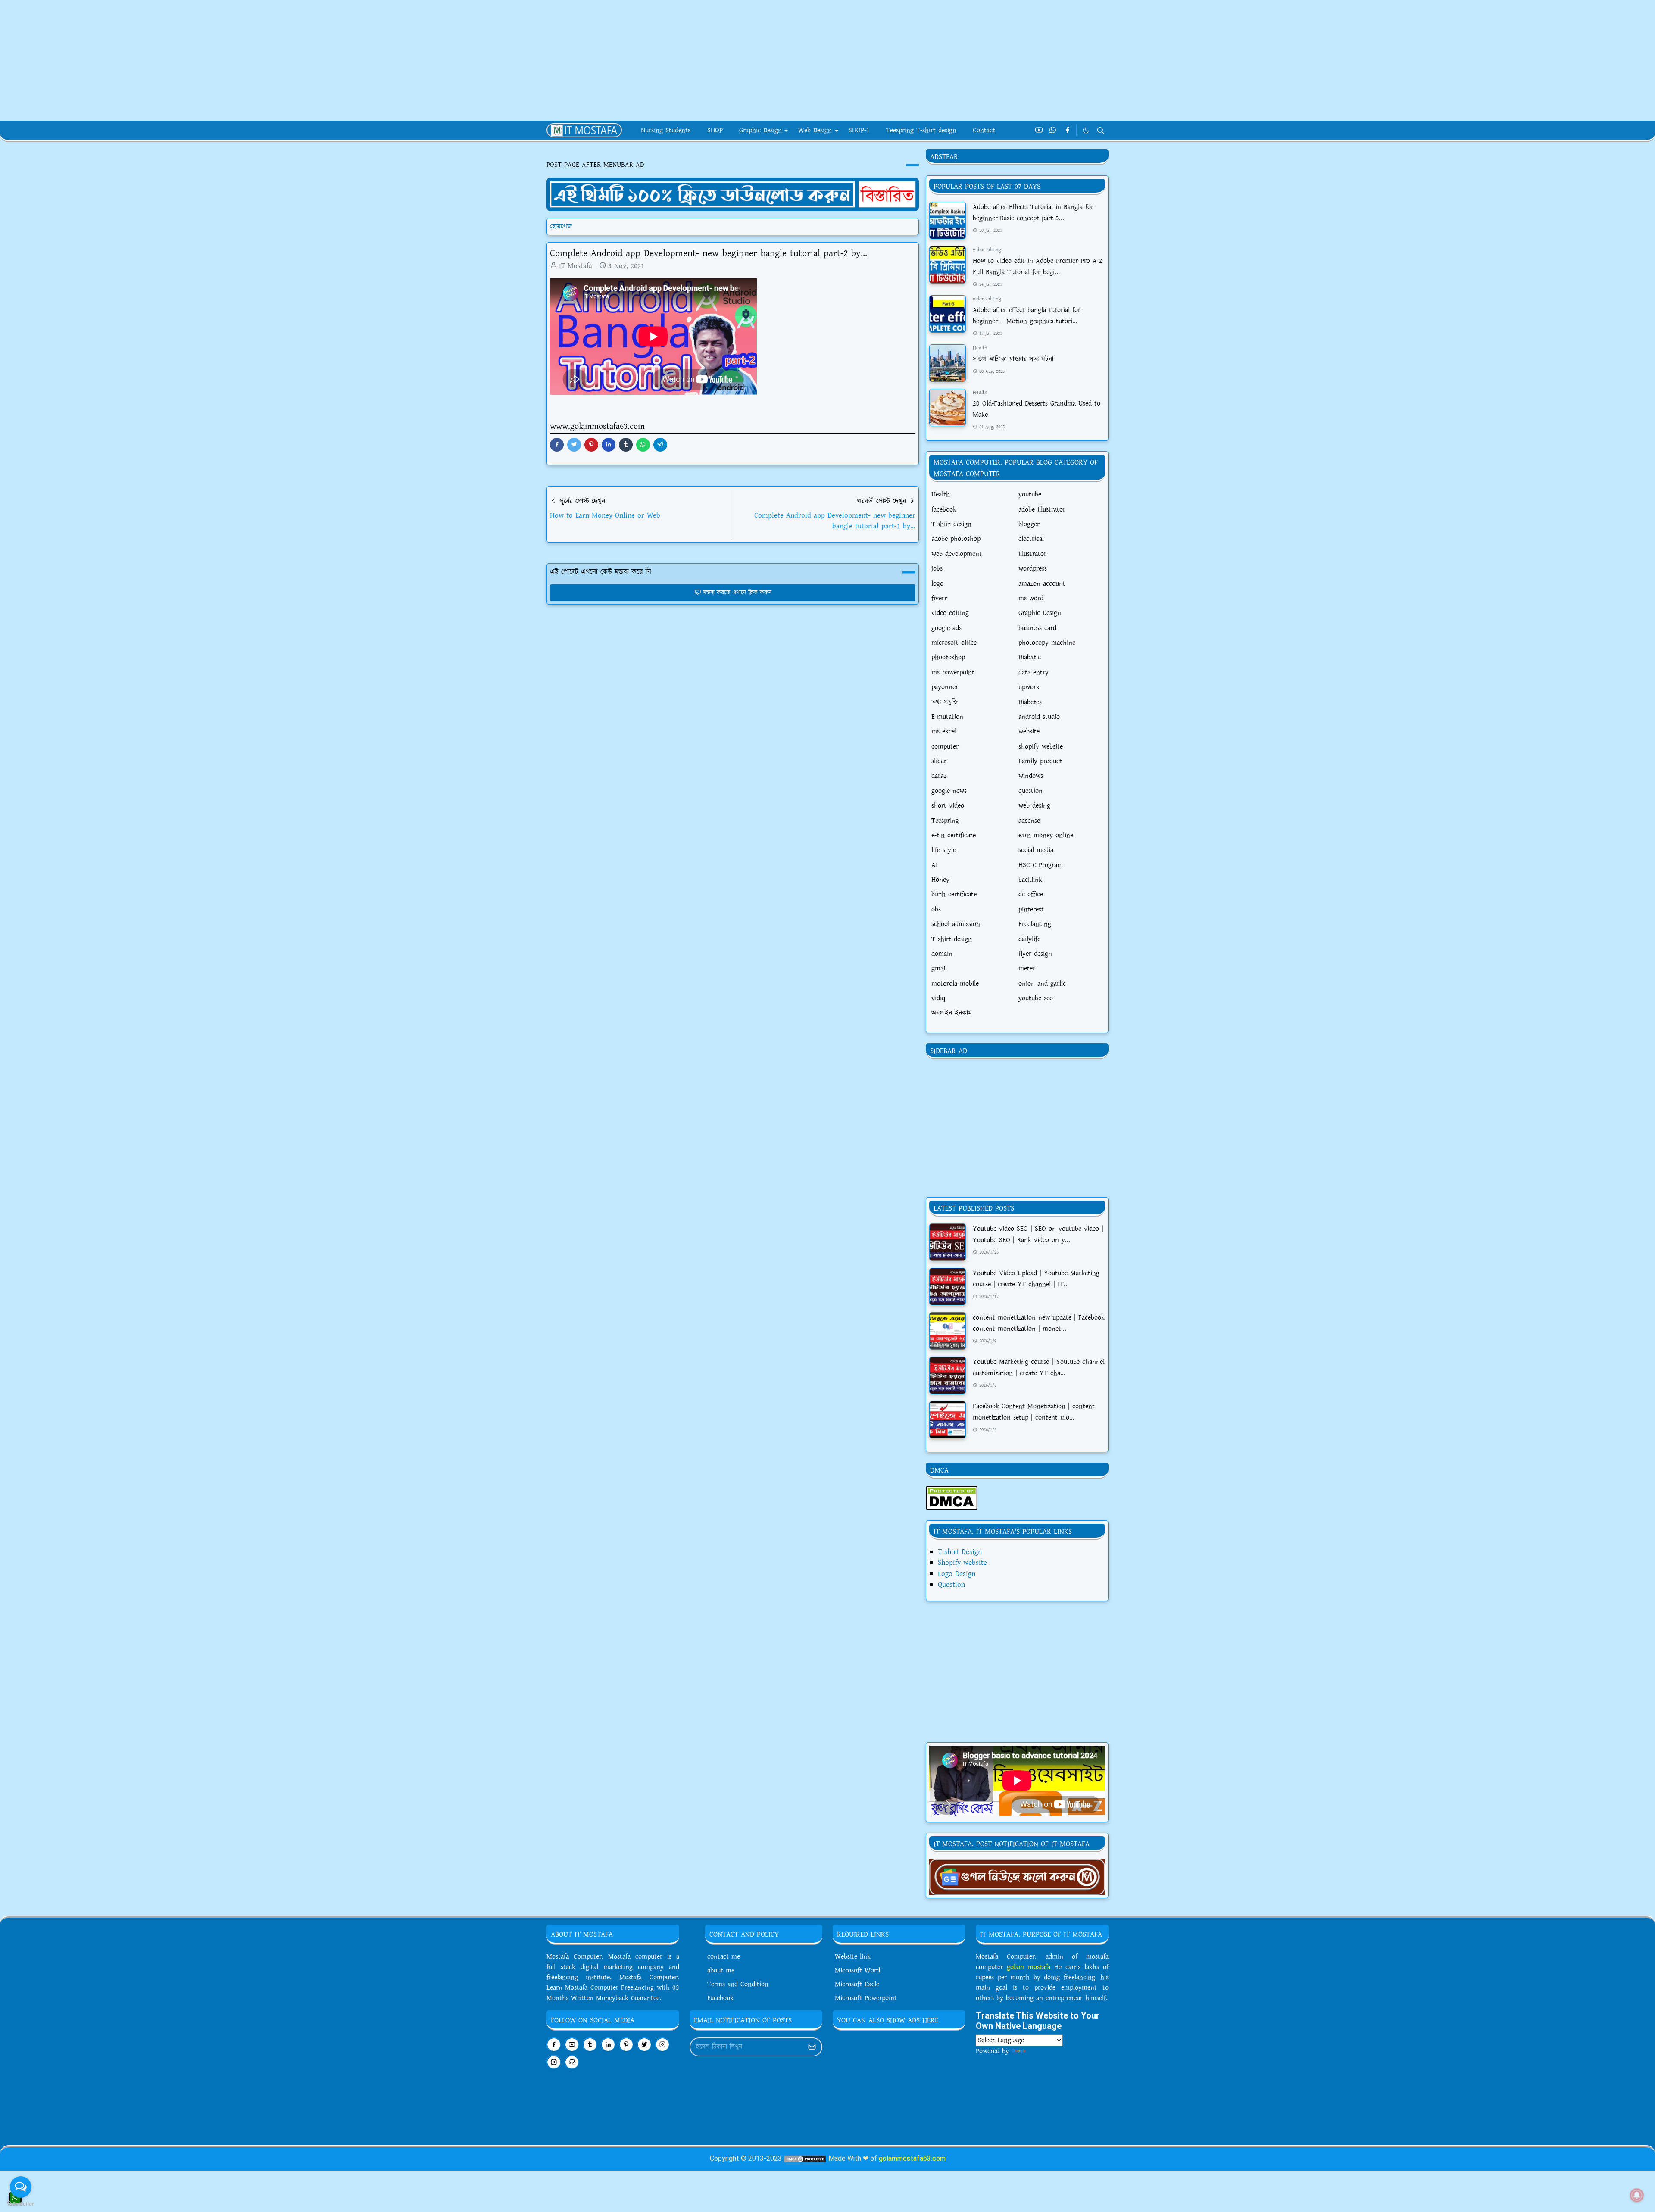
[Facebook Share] (557, 445)
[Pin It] (591, 445)
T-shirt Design (960, 1552)
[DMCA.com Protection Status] (952, 1497)
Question (951, 1585)
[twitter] (644, 2045)
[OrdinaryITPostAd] (733, 194)
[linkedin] (608, 2045)
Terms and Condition (738, 1984)
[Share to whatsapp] (643, 445)
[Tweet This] (574, 445)
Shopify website (962, 1563)
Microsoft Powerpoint (866, 1998)
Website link (853, 1957)
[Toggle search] (1101, 131)
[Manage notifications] (1637, 2195)
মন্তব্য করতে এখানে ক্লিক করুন (737, 593)
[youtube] (1039, 131)
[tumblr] (590, 2045)
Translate (1041, 2051)
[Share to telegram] (660, 445)
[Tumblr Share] (626, 445)
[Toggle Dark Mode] (1086, 130)
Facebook (720, 1998)
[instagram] (662, 2045)
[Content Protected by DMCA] (805, 2158)
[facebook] (1067, 131)
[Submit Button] (812, 2047)
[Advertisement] (259, 60)
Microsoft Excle (857, 1984)
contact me (724, 1957)
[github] (572, 2062)
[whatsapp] (1053, 131)
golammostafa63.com (912, 2158)
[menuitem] (666, 131)
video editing (987, 250)
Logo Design (957, 1574)
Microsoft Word (857, 1970)
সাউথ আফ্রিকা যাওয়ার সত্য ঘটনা (1013, 359)
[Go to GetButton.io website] (21, 2203)
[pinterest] (626, 2045)
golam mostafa (1029, 1967)
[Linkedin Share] (609, 445)
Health (980, 348)
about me (721, 1970)
